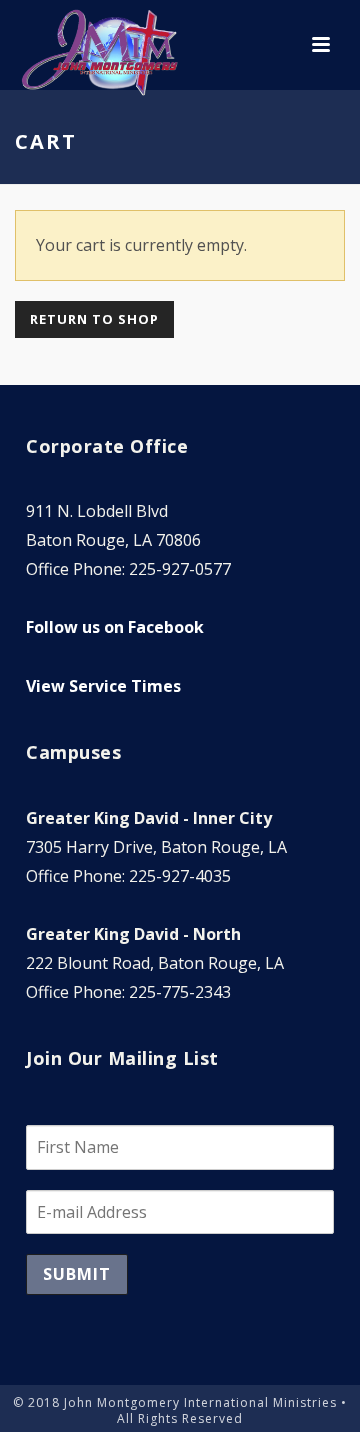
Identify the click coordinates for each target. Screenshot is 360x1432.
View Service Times (103, 686)
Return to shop (94, 319)
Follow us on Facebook (115, 627)
